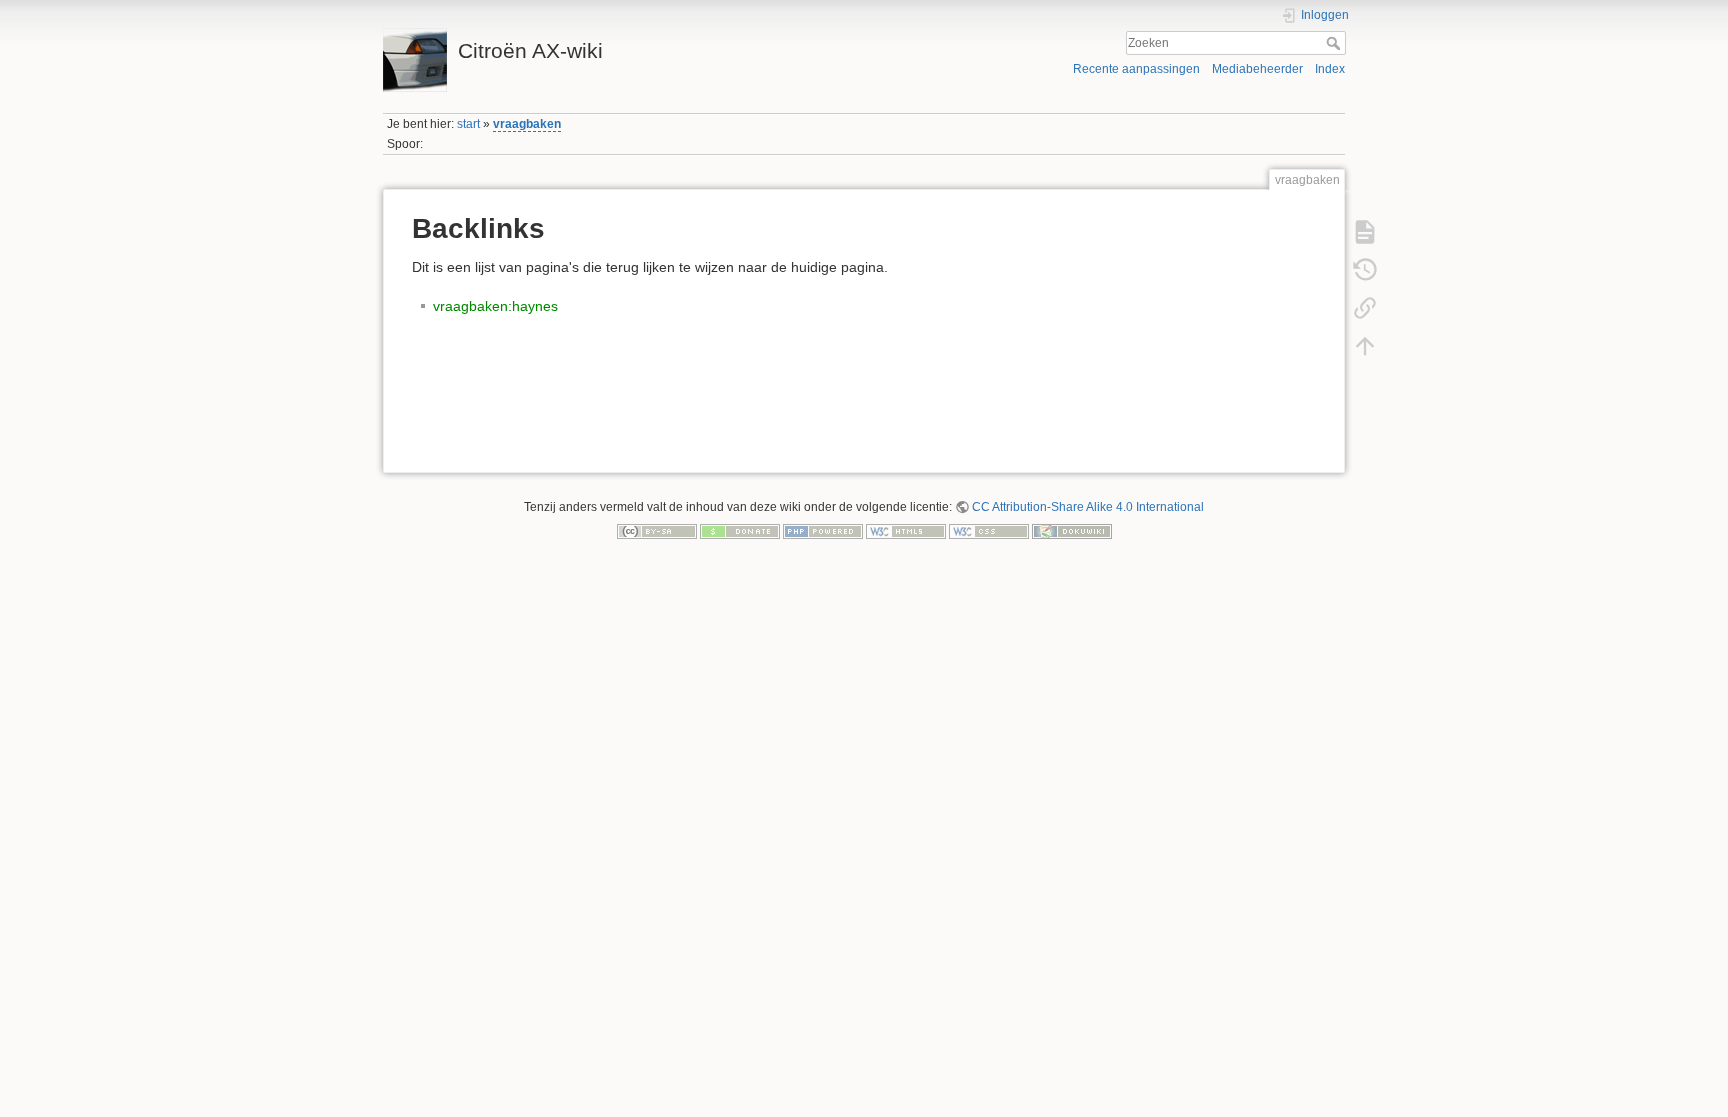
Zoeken (1335, 43)
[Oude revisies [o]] (1365, 269)
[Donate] (740, 531)
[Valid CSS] (989, 531)
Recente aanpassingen (1136, 69)
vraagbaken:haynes (495, 306)
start (468, 124)
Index (1330, 69)
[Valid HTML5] (906, 531)
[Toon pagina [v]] (1365, 231)
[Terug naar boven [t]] (1365, 345)
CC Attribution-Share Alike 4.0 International (1088, 507)
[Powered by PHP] (823, 531)
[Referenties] (1365, 307)
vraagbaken (527, 124)
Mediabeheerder (1257, 69)
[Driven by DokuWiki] (1072, 531)
